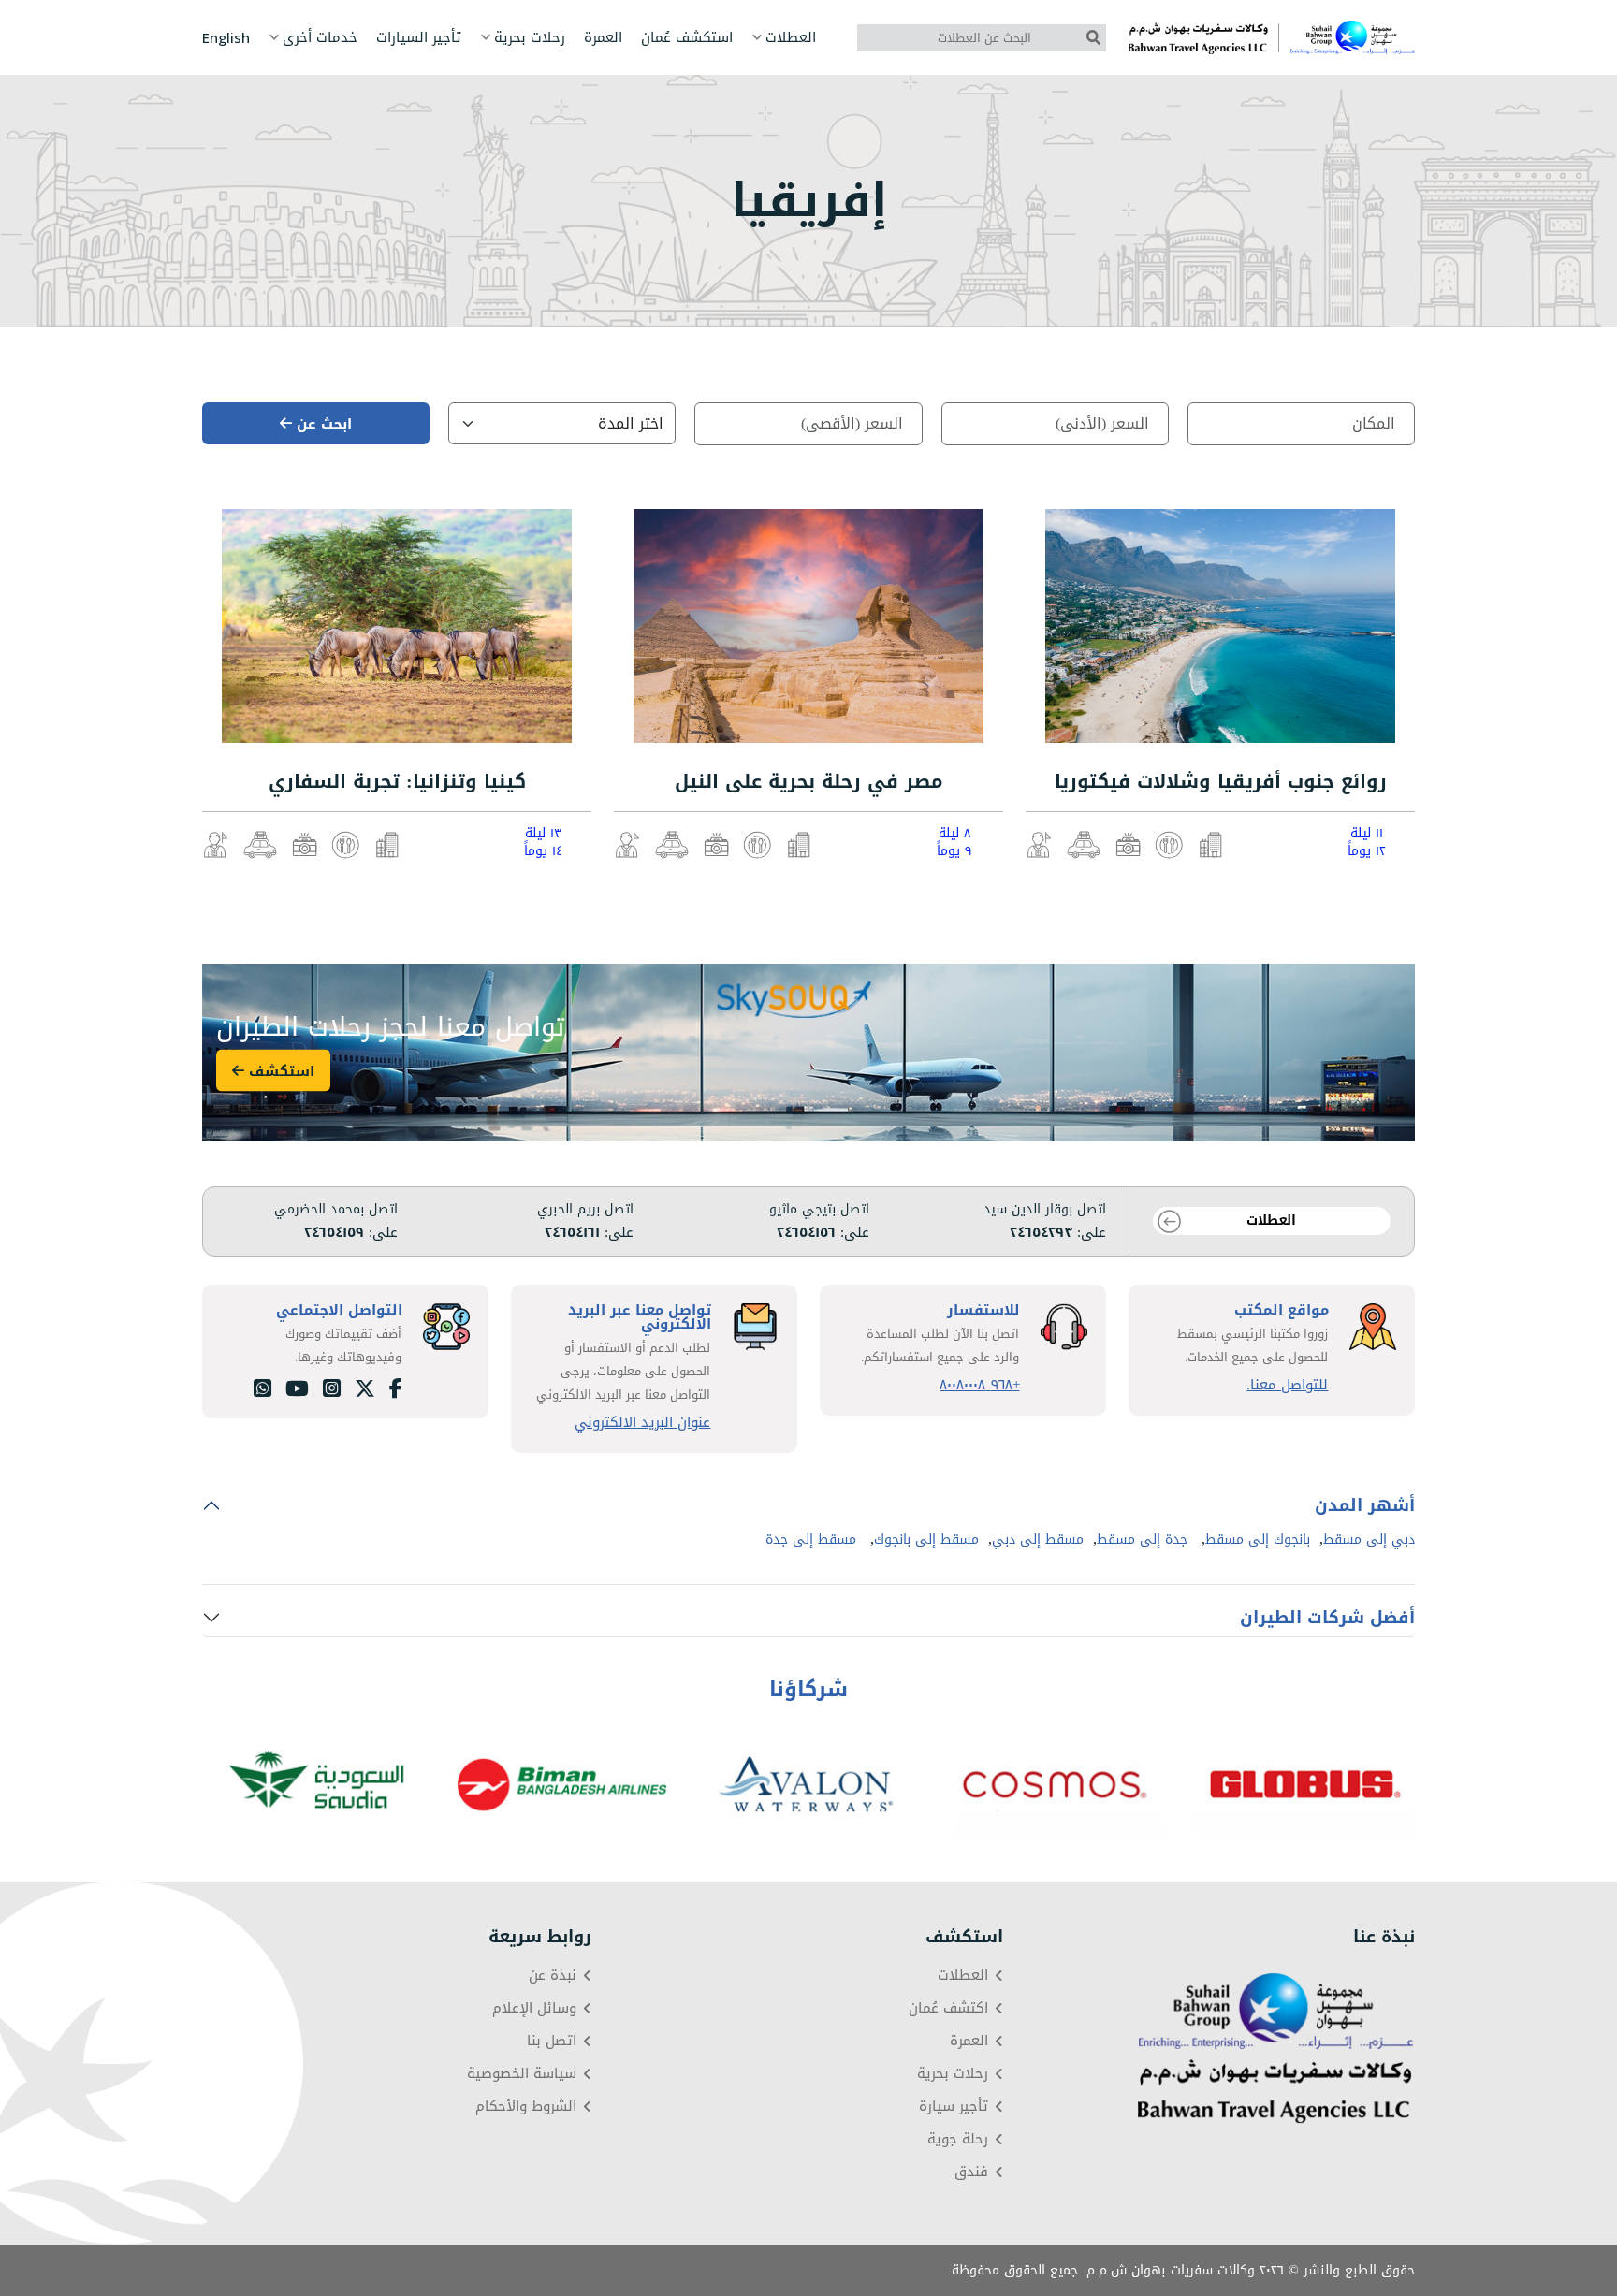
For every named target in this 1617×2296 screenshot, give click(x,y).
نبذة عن (553, 1976)
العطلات (791, 38)
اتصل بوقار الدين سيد (1045, 1210)
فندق (971, 2172)
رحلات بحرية (530, 38)
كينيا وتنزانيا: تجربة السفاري (397, 781)
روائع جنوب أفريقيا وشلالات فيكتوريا (1221, 781)
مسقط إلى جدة (811, 1540)
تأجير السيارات (419, 38)
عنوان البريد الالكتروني (642, 1423)
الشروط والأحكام (526, 2107)
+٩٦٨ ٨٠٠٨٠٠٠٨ (979, 1385)
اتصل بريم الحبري (585, 1210)
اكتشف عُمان (948, 2008)
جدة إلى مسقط (1142, 1540)
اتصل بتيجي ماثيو (819, 1210)
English (226, 38)
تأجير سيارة (954, 2107)
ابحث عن (322, 424)
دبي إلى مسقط (1369, 1540)
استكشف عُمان (687, 38)
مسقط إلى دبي (1038, 1540)
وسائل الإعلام (534, 2008)
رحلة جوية (958, 2139)
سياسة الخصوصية (522, 2074)
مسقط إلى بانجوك (926, 1540)
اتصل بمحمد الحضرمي (336, 1210)
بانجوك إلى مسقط (1258, 1540)
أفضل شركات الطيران (1327, 1618)
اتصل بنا (552, 2041)
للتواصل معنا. (1287, 1385)
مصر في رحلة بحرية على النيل (809, 781)
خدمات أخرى (320, 38)
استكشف (279, 1070)
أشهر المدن (1365, 1505)
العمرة (603, 38)
